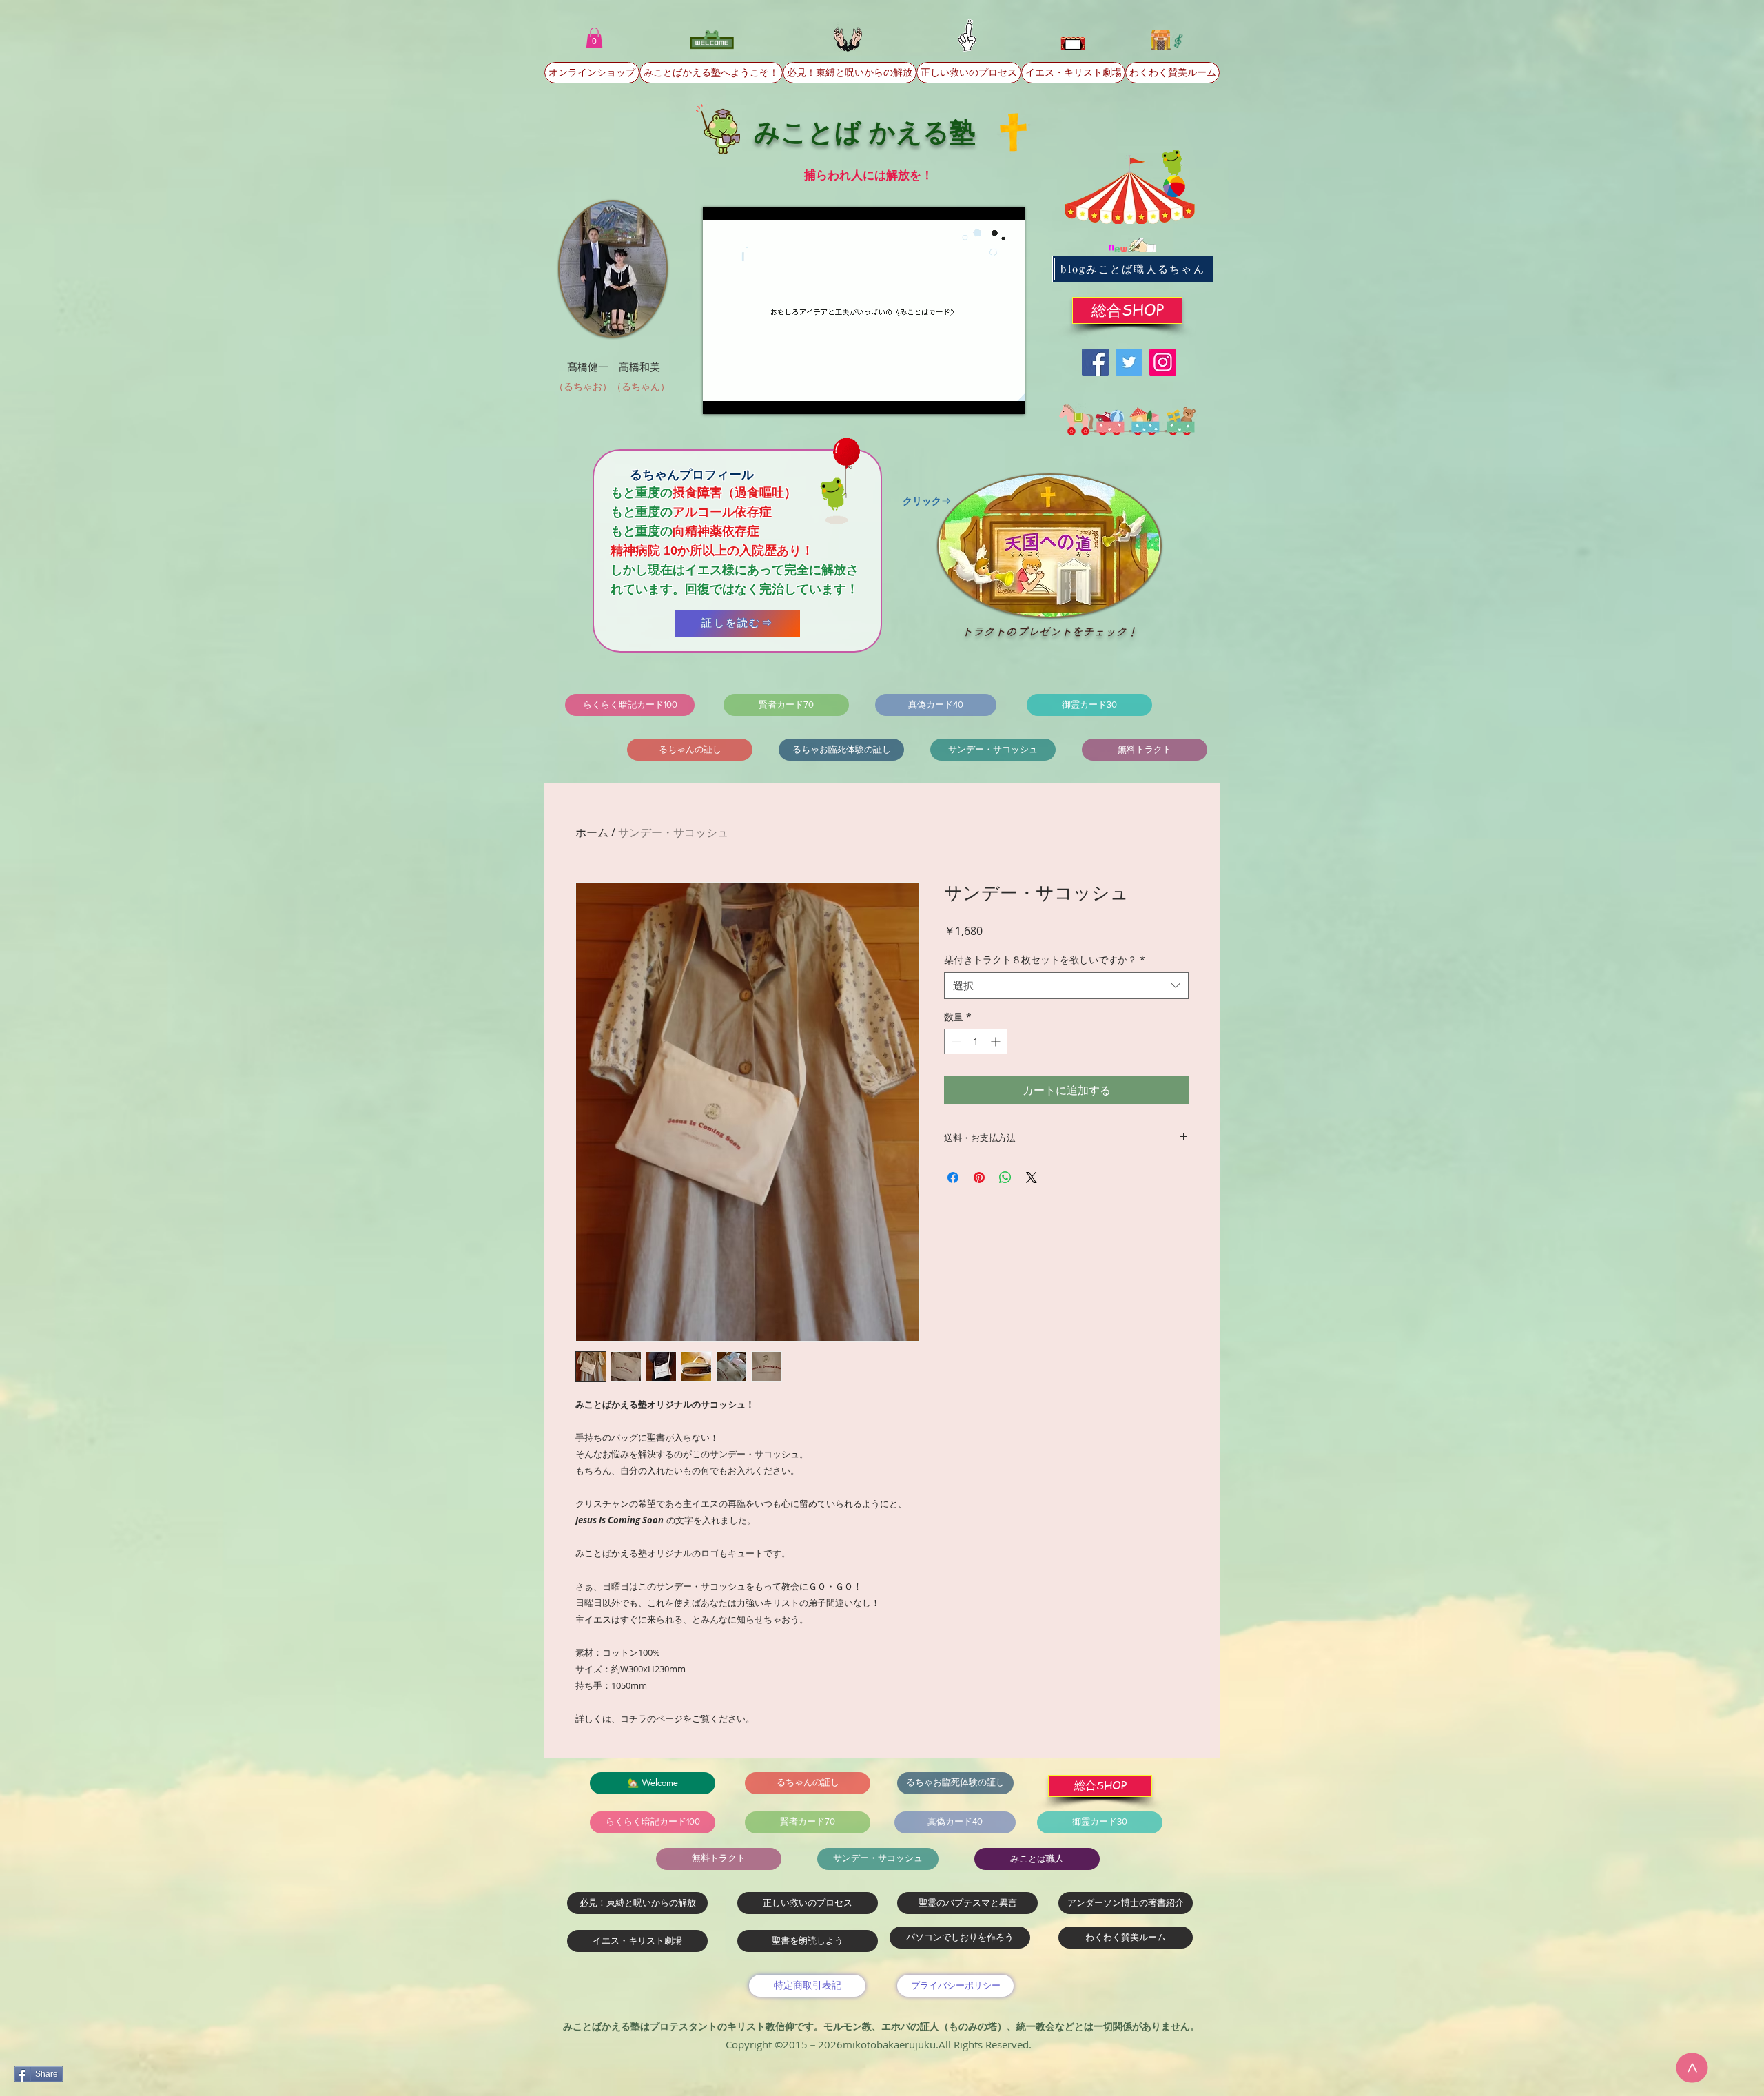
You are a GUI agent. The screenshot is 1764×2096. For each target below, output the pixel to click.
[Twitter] (1129, 362)
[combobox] (1066, 986)
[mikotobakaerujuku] (1163, 362)
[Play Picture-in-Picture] (983, 395)
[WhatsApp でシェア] (1005, 1178)
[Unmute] (744, 395)
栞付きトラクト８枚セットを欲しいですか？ (1045, 959)
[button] (594, 38)
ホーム (592, 832)
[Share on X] (1032, 1178)
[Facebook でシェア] (953, 1178)
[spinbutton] (976, 1041)
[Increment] (997, 1041)
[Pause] (721, 395)
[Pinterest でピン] (979, 1178)
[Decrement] (955, 1041)
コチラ (634, 1718)
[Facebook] (1095, 362)
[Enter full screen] (1006, 395)
